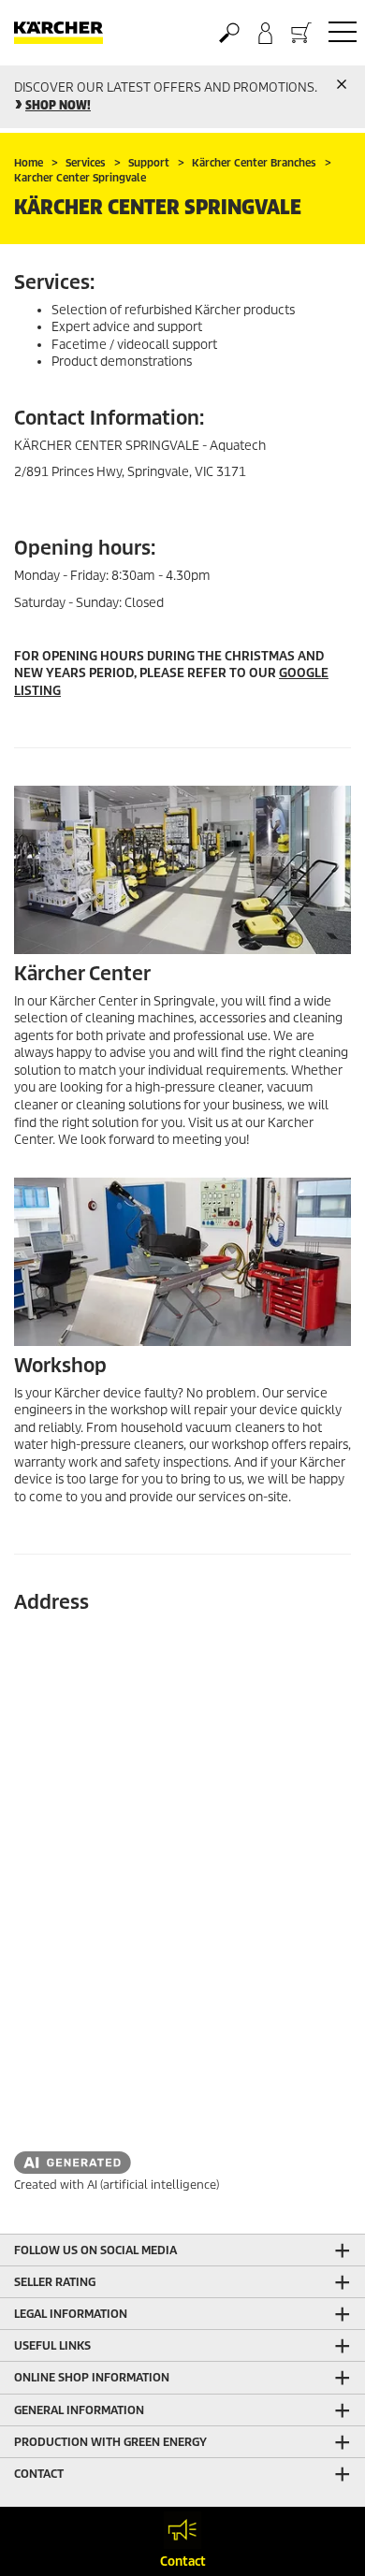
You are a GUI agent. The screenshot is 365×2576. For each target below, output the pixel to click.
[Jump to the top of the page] (318, 2540)
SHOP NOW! (58, 105)
